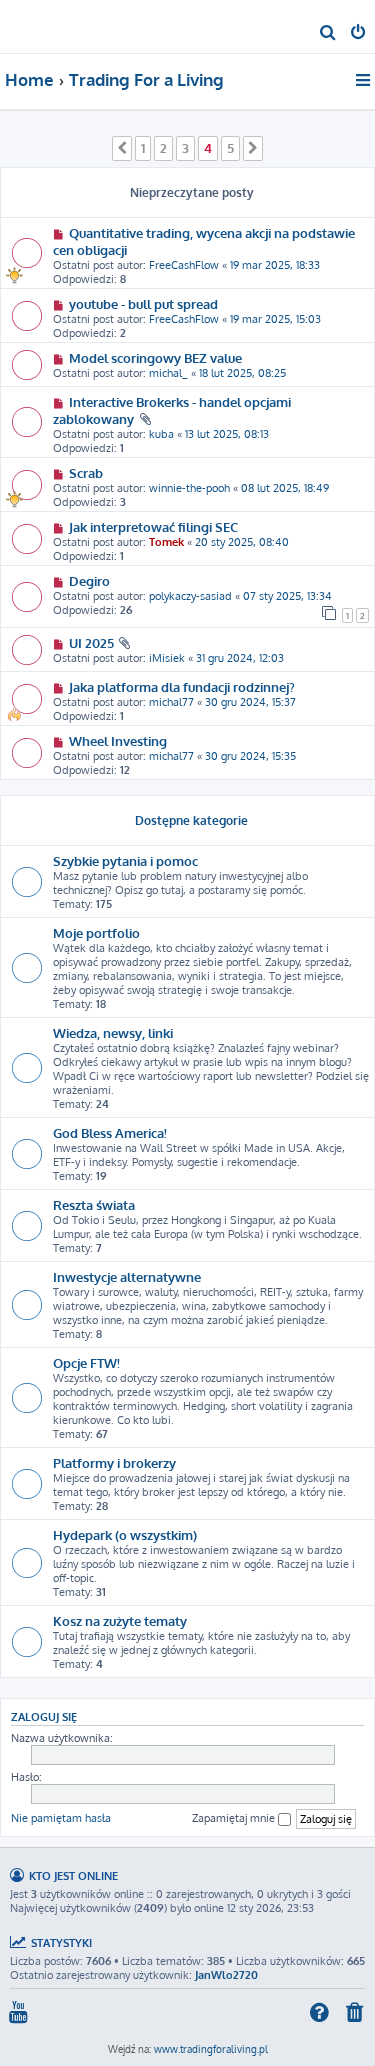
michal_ (168, 373)
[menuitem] (328, 34)
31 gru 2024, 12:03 (240, 658)
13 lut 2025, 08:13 (227, 434)
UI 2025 (91, 642)
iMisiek (167, 658)
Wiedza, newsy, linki (113, 1032)
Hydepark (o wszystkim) (125, 1534)
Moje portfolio (96, 932)
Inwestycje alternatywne (127, 1276)
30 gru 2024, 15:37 (250, 702)
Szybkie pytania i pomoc (125, 860)
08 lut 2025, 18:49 (285, 488)
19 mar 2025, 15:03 (275, 319)
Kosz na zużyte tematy (120, 1620)
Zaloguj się (44, 1716)
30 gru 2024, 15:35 (250, 756)
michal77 (171, 702)
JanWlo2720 (226, 1975)
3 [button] (185, 148)
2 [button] (163, 148)
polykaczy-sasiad (190, 596)
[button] (122, 148)
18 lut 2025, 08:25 (242, 373)
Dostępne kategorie (191, 820)
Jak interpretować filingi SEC (153, 526)
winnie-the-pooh (189, 488)
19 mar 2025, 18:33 (275, 265)
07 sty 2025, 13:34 (287, 596)
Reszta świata (94, 1204)
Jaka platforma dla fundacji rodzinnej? (182, 686)
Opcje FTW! (86, 1362)
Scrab (86, 472)
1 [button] (143, 148)
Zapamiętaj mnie (235, 1818)
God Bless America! (110, 1132)
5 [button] (230, 148)
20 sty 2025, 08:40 (242, 542)
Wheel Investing (118, 740)
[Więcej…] (364, 80)
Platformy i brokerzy (114, 1462)
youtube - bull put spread (143, 303)
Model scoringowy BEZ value (155, 357)
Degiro (89, 580)
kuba (161, 434)
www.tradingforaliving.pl (211, 2049)
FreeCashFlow (184, 265)
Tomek (166, 542)
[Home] (48, 25)
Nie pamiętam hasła (61, 1818)
